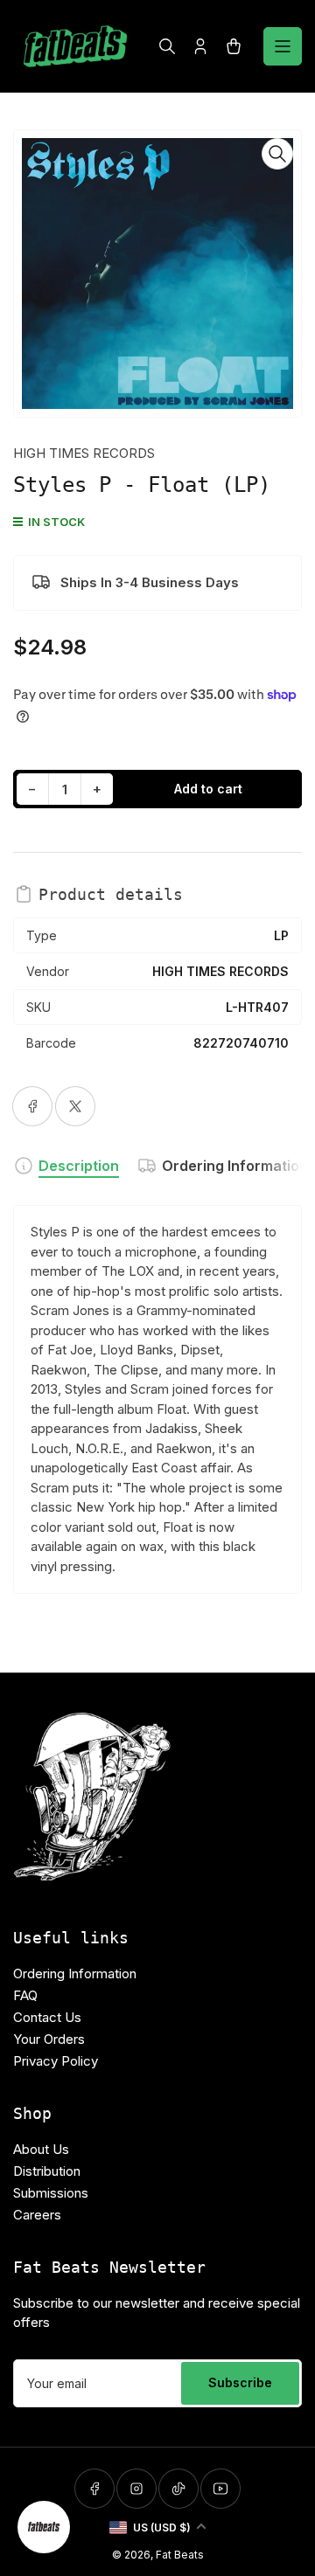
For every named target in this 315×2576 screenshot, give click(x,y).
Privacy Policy (56, 2061)
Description (79, 1166)
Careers (37, 2215)
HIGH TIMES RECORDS (84, 453)
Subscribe (240, 2382)
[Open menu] (283, 46)
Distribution (47, 2171)
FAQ (25, 1995)
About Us (41, 2149)
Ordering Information (235, 1166)
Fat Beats (180, 2555)
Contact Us (47, 2017)
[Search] (167, 46)
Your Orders (49, 2039)
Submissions (51, 2193)
